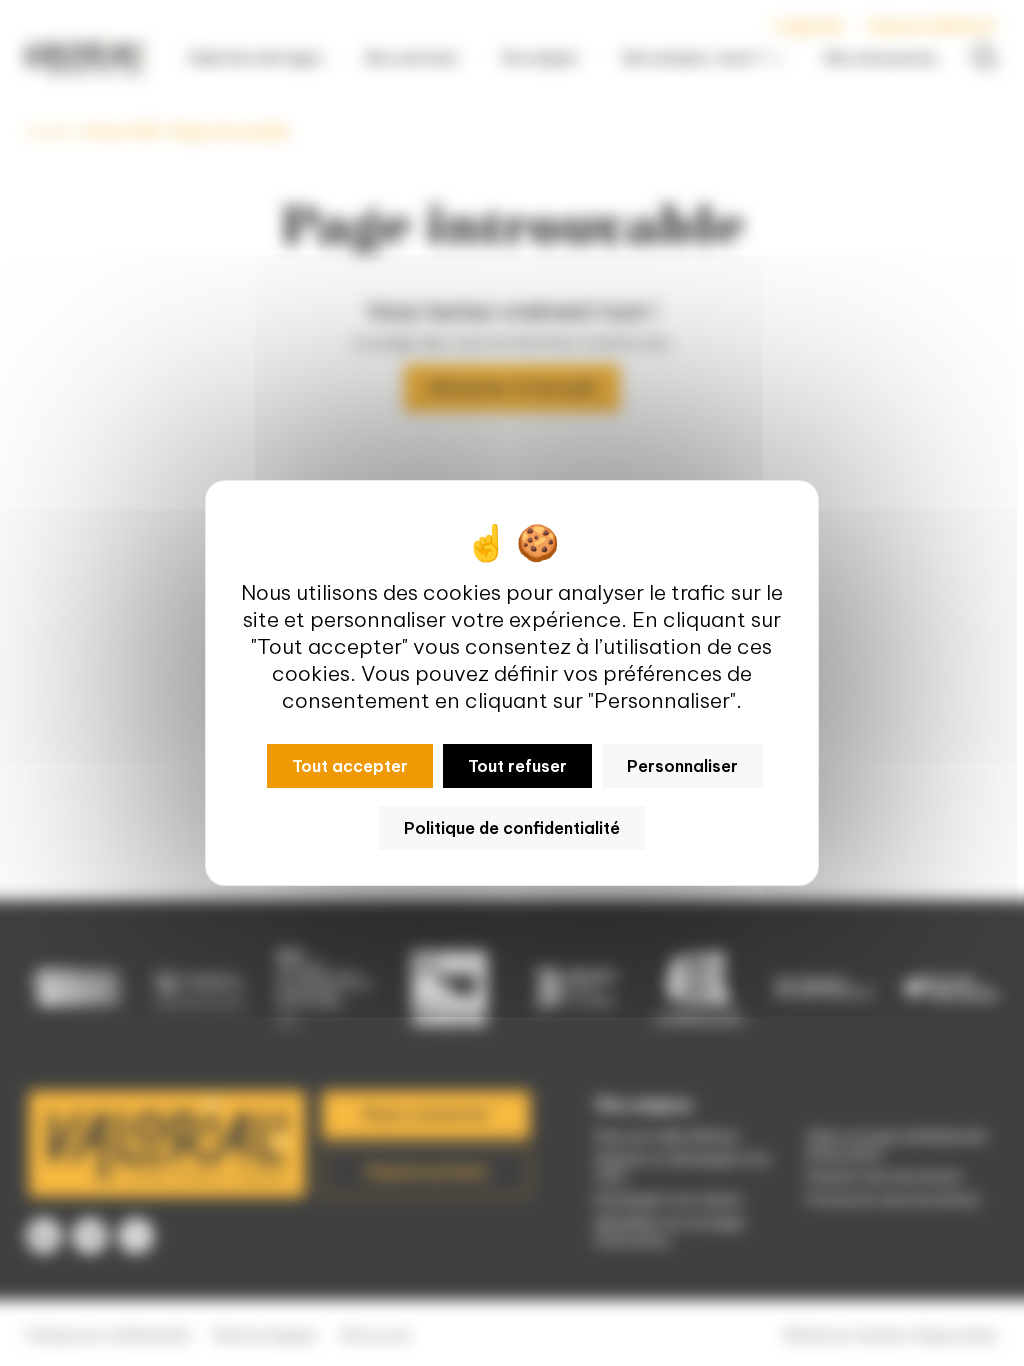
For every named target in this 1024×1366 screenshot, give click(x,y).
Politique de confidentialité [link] (512, 828)
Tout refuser (517, 766)
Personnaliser (682, 766)
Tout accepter (350, 766)
